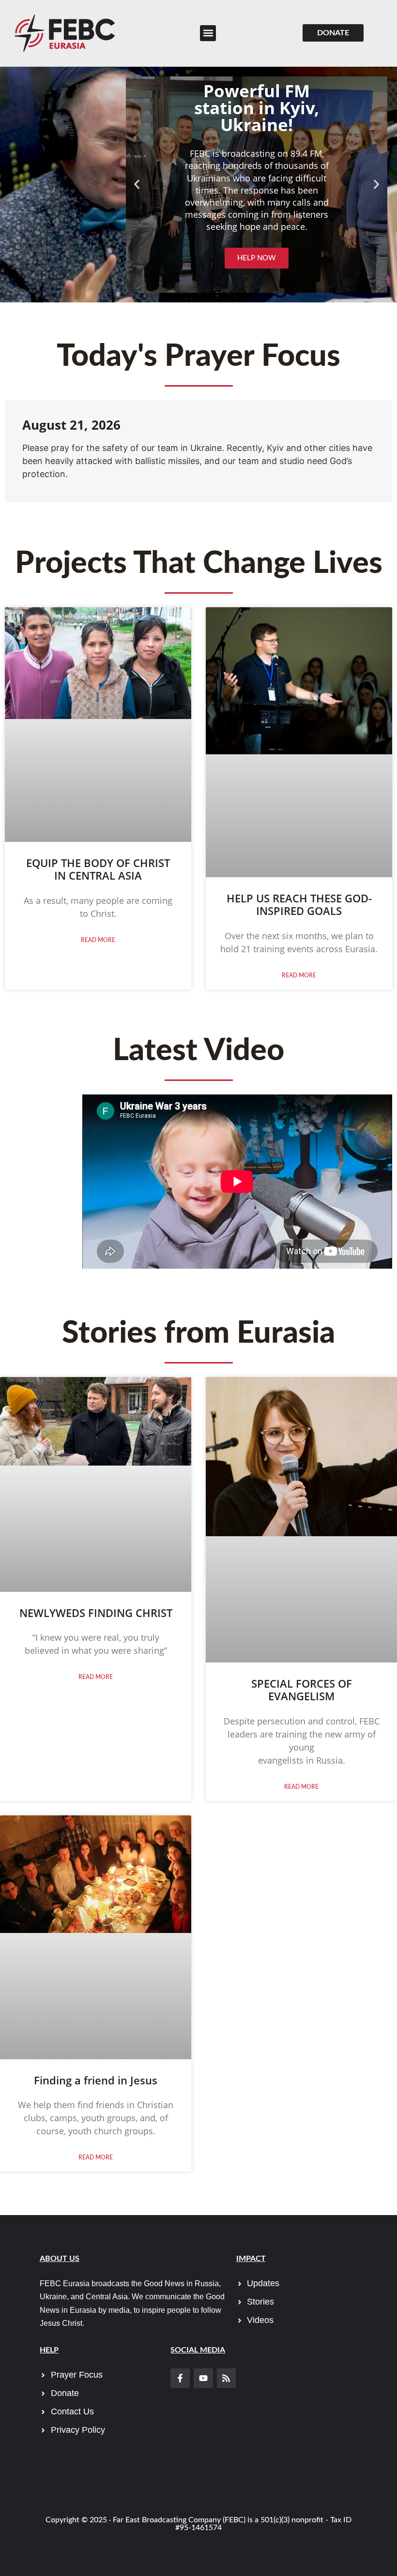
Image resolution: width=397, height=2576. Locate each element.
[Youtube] (203, 2378)
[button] (208, 33)
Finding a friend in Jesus (96, 2080)
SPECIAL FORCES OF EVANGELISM (302, 1690)
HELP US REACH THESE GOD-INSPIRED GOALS (299, 904)
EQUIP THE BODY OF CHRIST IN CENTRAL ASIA (98, 869)
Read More (98, 940)
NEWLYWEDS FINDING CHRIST (96, 1613)
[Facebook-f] (180, 2378)
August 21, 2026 (71, 425)
